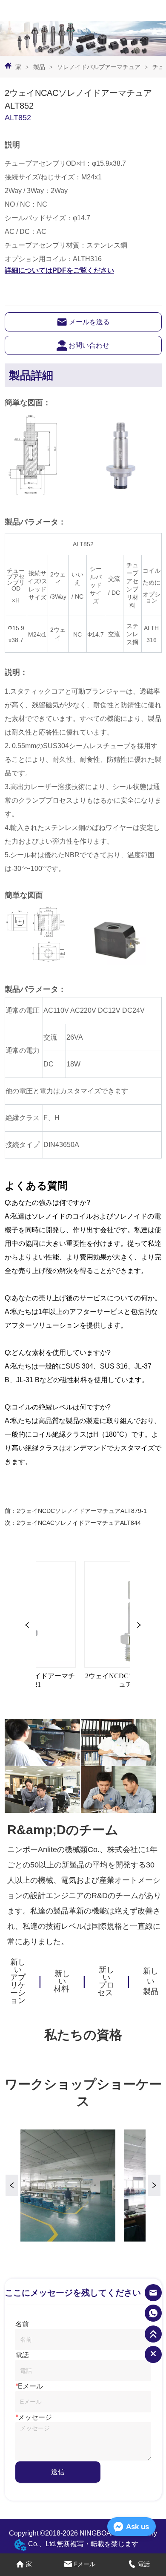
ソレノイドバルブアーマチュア (99, 67)
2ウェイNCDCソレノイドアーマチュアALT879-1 (82, 1511)
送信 (58, 2472)
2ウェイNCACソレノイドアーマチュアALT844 (79, 1523)
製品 (39, 67)
